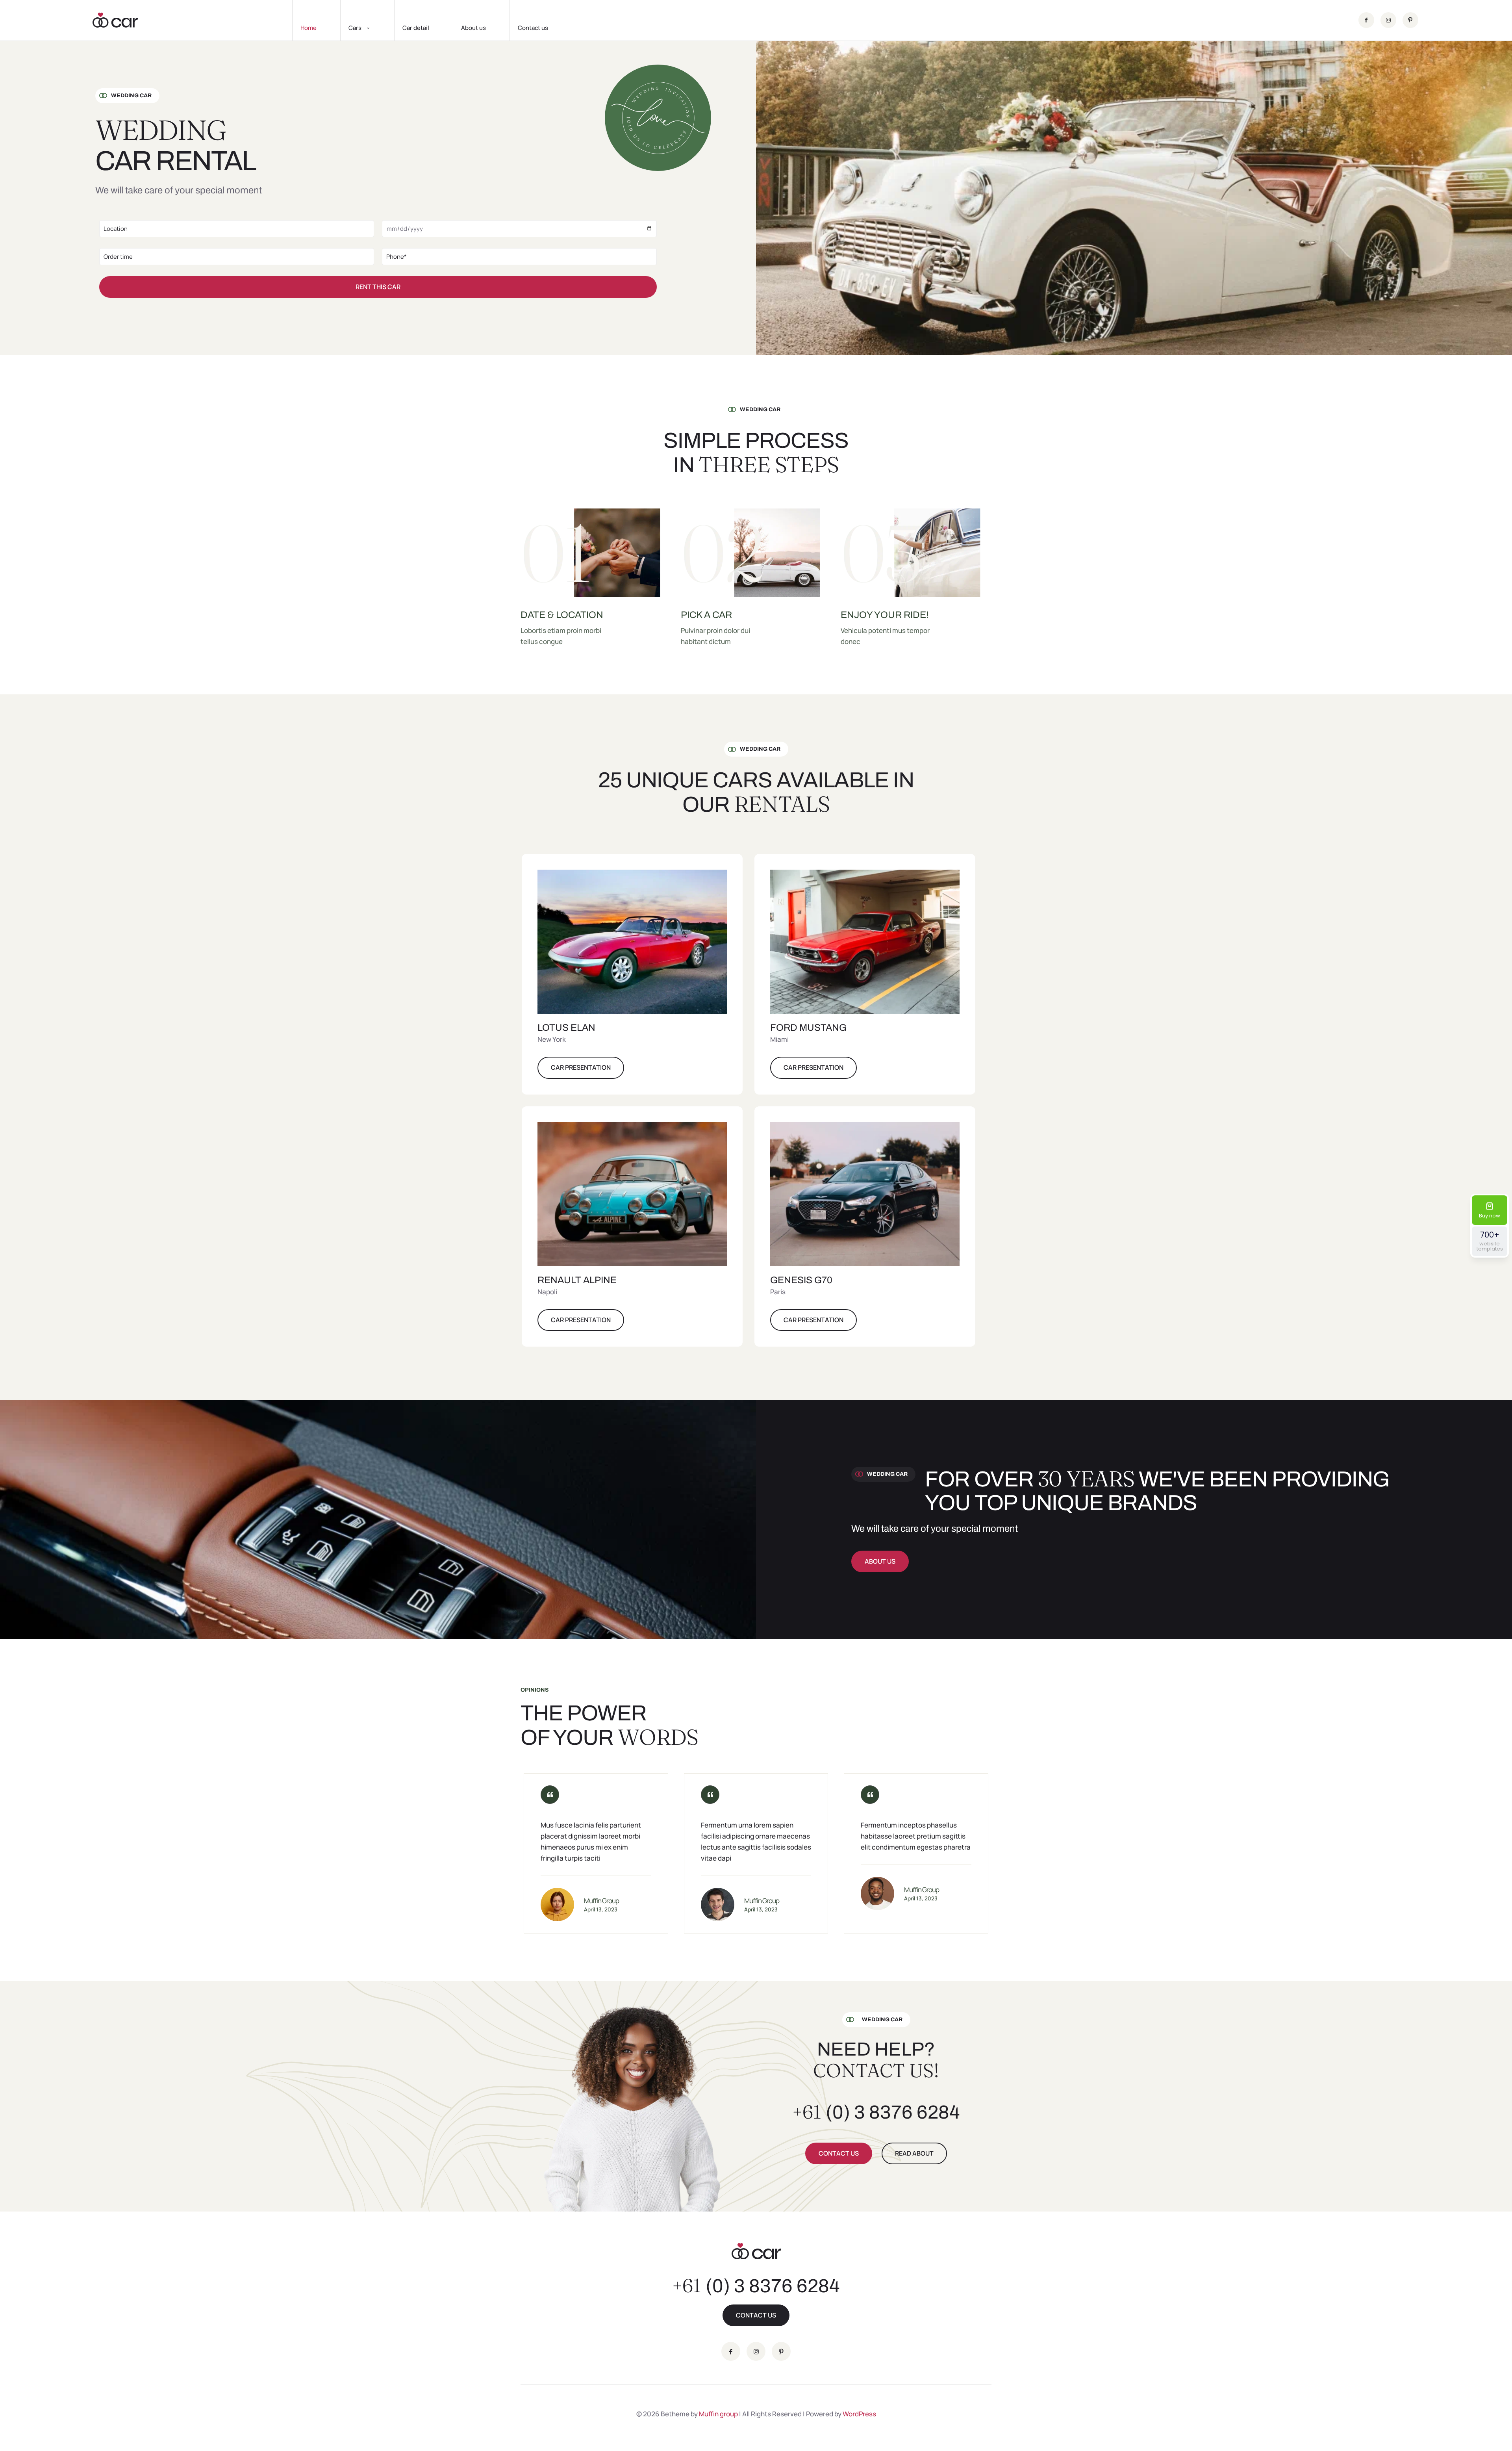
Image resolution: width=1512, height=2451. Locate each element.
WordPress (859, 2414)
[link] (632, 942)
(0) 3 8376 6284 (876, 2112)
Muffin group (718, 2414)
